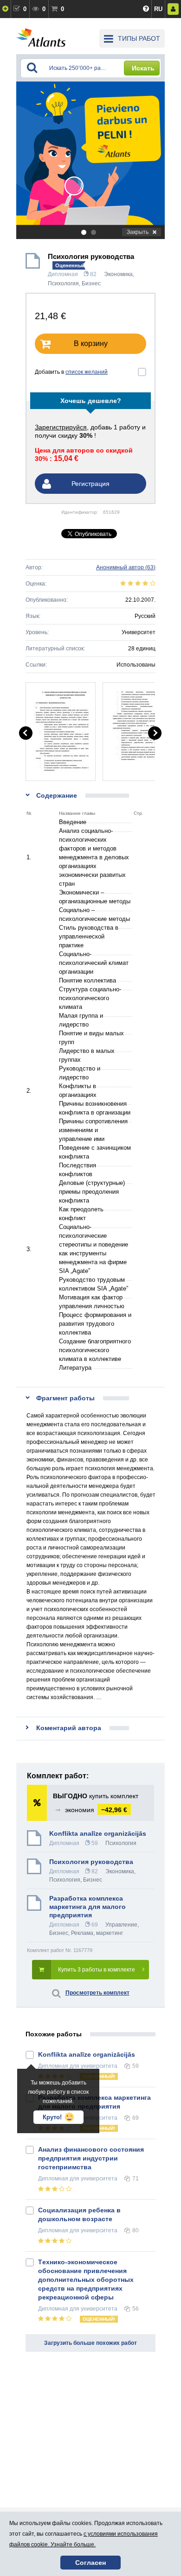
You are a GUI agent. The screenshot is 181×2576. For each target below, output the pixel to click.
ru (158, 9)
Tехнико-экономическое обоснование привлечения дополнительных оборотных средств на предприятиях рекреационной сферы (86, 2280)
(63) (126, 567)
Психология (63, 283)
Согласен (90, 2563)
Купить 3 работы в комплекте (97, 1970)
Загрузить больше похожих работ (90, 2343)
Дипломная (63, 274)
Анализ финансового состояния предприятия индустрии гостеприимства (91, 2158)
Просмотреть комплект (97, 1993)
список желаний (87, 372)
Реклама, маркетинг (97, 1933)
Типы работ (139, 38)
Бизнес (91, 283)
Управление (121, 1925)
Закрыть (138, 232)
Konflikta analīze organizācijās (98, 1833)
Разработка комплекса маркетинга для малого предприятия (87, 1907)
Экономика (118, 274)
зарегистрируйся (61, 427)
